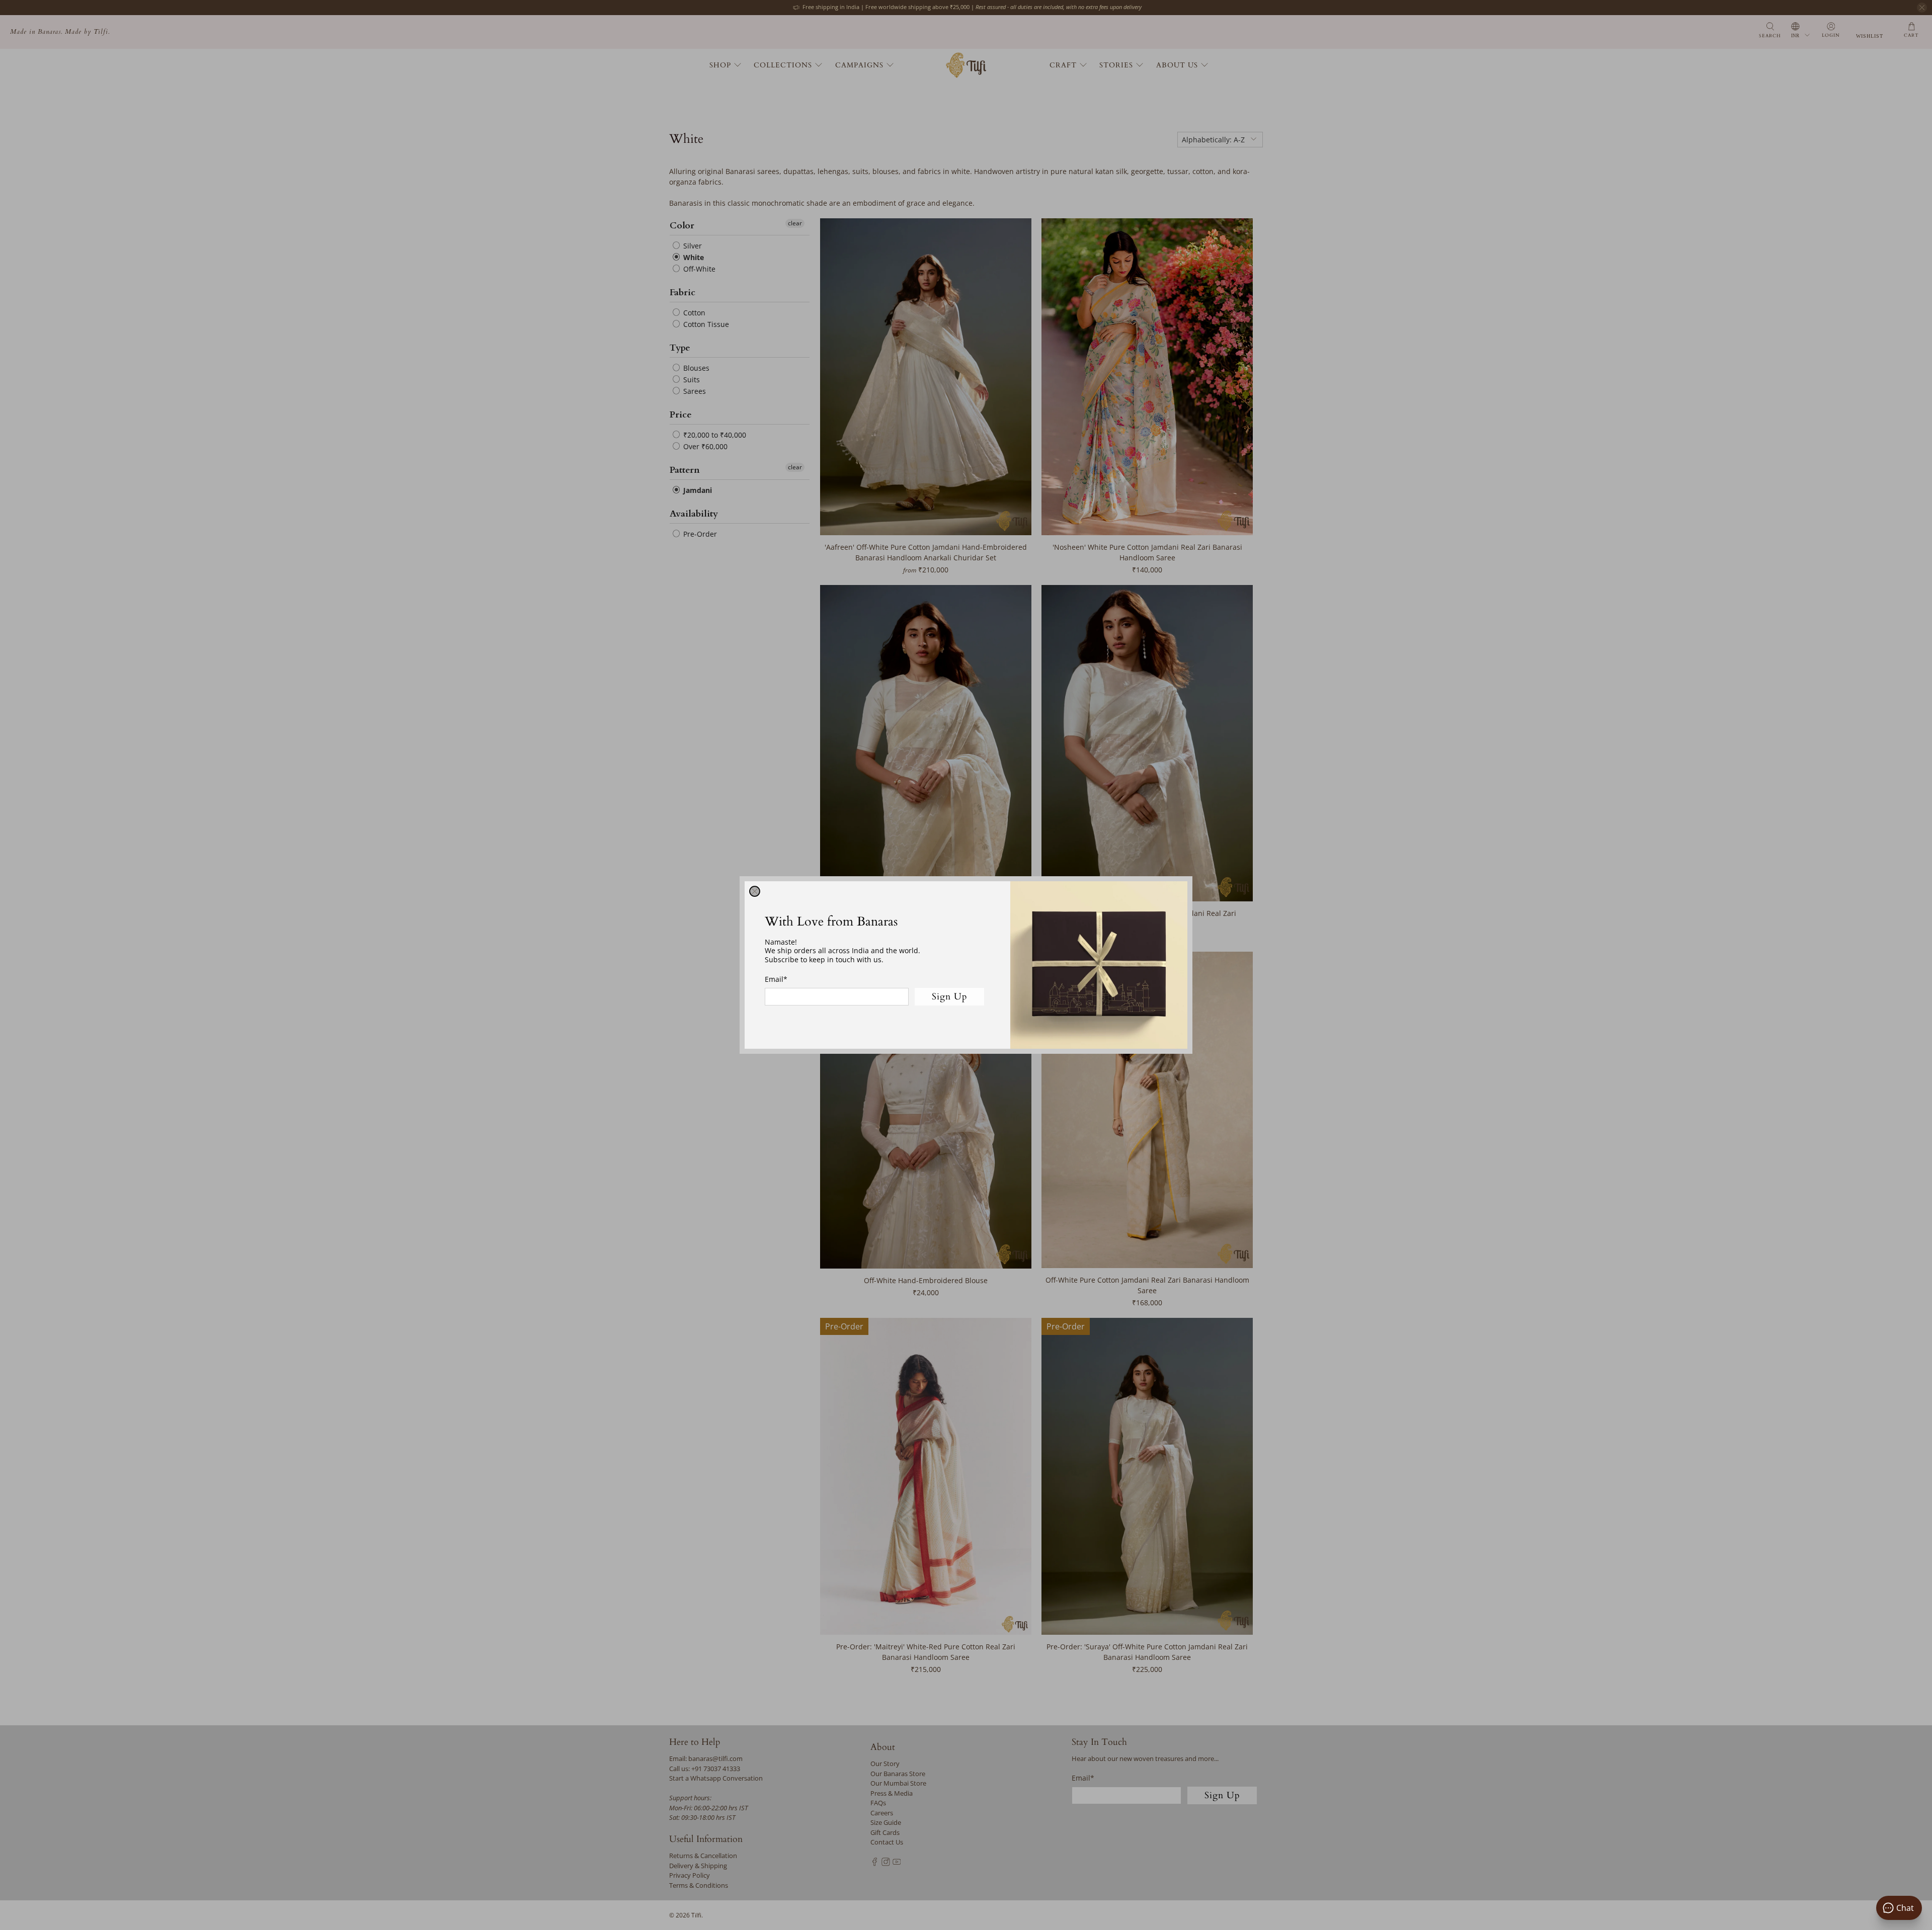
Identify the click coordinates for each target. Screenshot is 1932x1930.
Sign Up (950, 997)
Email (776, 979)
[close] (755, 891)
